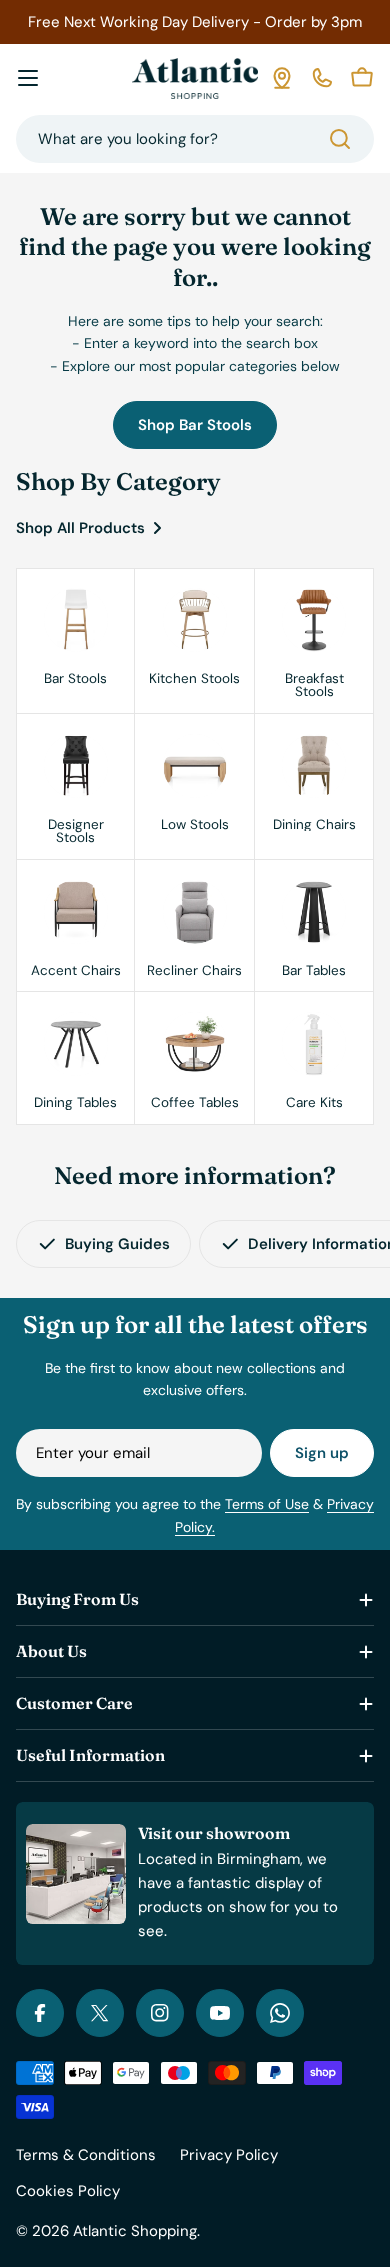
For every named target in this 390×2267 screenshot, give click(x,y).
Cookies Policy (68, 2191)
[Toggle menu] (28, 78)
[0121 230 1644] (322, 78)
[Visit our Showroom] (282, 78)
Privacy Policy (229, 2155)
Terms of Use (267, 1504)
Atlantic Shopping (135, 2231)
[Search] (340, 139)
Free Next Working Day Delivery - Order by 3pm (195, 22)
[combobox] (195, 139)
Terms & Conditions (86, 2155)
